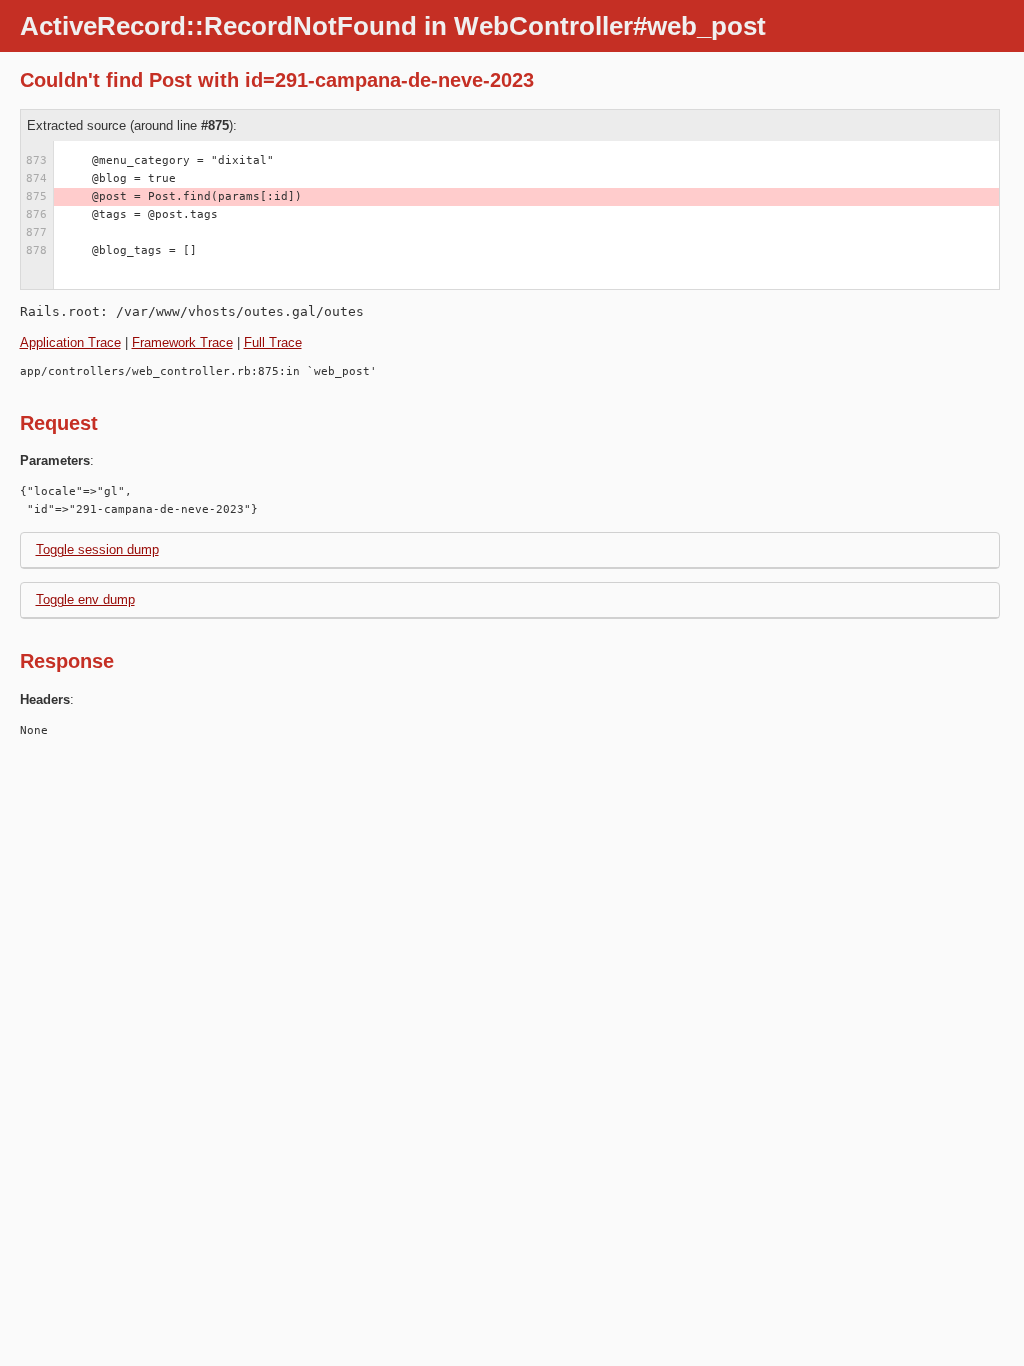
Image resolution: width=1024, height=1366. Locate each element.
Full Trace (273, 342)
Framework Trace (182, 342)
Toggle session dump (97, 549)
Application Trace (70, 342)
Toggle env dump (85, 599)
